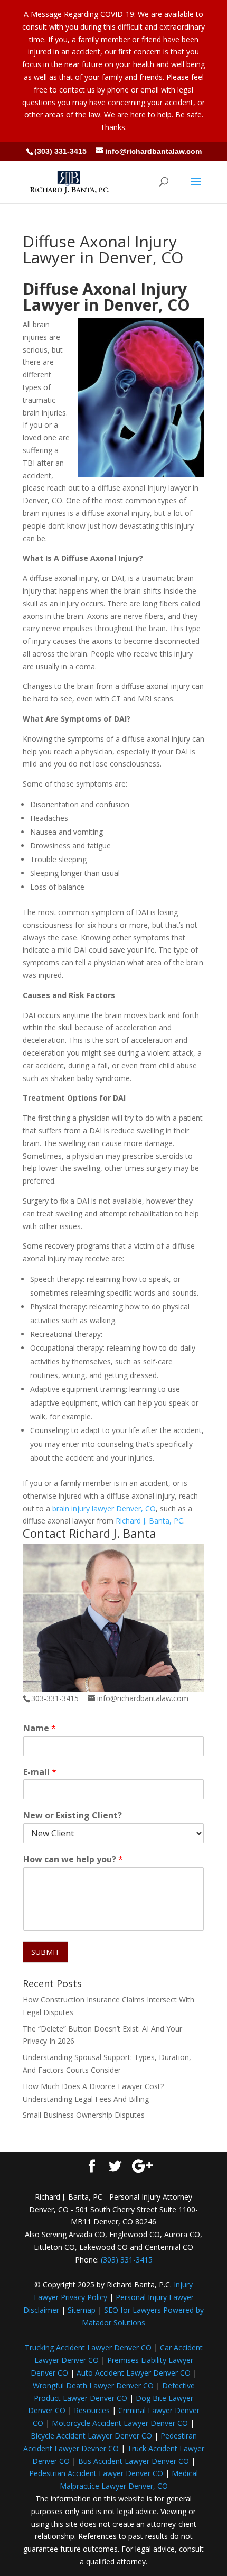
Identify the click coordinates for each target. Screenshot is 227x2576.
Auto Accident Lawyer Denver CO (134, 2373)
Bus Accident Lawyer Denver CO (134, 2461)
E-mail (40, 1772)
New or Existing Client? (73, 1816)
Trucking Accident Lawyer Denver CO (88, 2347)
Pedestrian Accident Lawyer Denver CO (96, 2473)
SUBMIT (45, 1952)
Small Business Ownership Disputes (84, 2115)
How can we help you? (73, 1859)
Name (40, 1728)
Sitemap (82, 2310)
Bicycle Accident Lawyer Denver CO (91, 2436)
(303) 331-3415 (60, 151)
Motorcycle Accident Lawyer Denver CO (120, 2423)
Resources (92, 2410)
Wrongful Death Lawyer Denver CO (93, 2385)
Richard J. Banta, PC (149, 1521)
